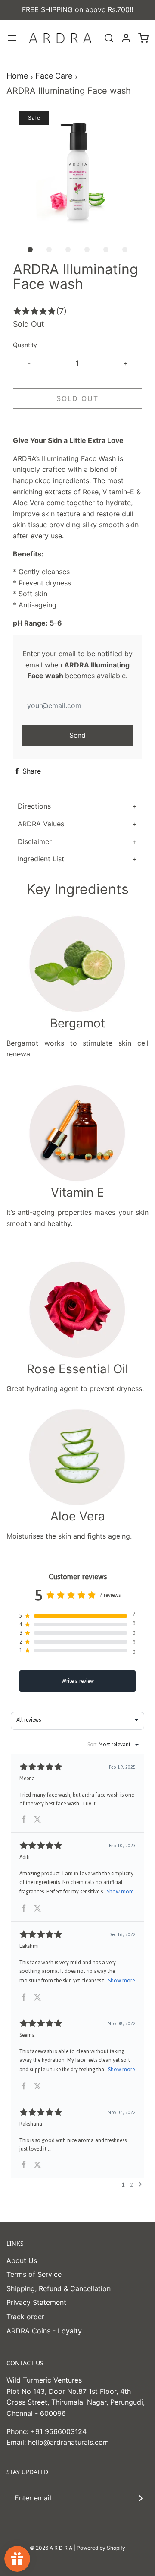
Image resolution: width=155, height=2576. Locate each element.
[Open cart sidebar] (143, 38)
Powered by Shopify (101, 2548)
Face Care (54, 76)
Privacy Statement (36, 2302)
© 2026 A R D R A (51, 2548)
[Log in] (126, 38)
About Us (22, 2260)
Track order (25, 2317)
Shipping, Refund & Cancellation (59, 2288)
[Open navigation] (12, 38)
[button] (77, 175)
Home (17, 76)
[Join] (141, 2499)
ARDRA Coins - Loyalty (44, 2331)
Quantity (25, 345)
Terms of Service (34, 2274)
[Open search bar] (109, 38)
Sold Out (77, 398)
